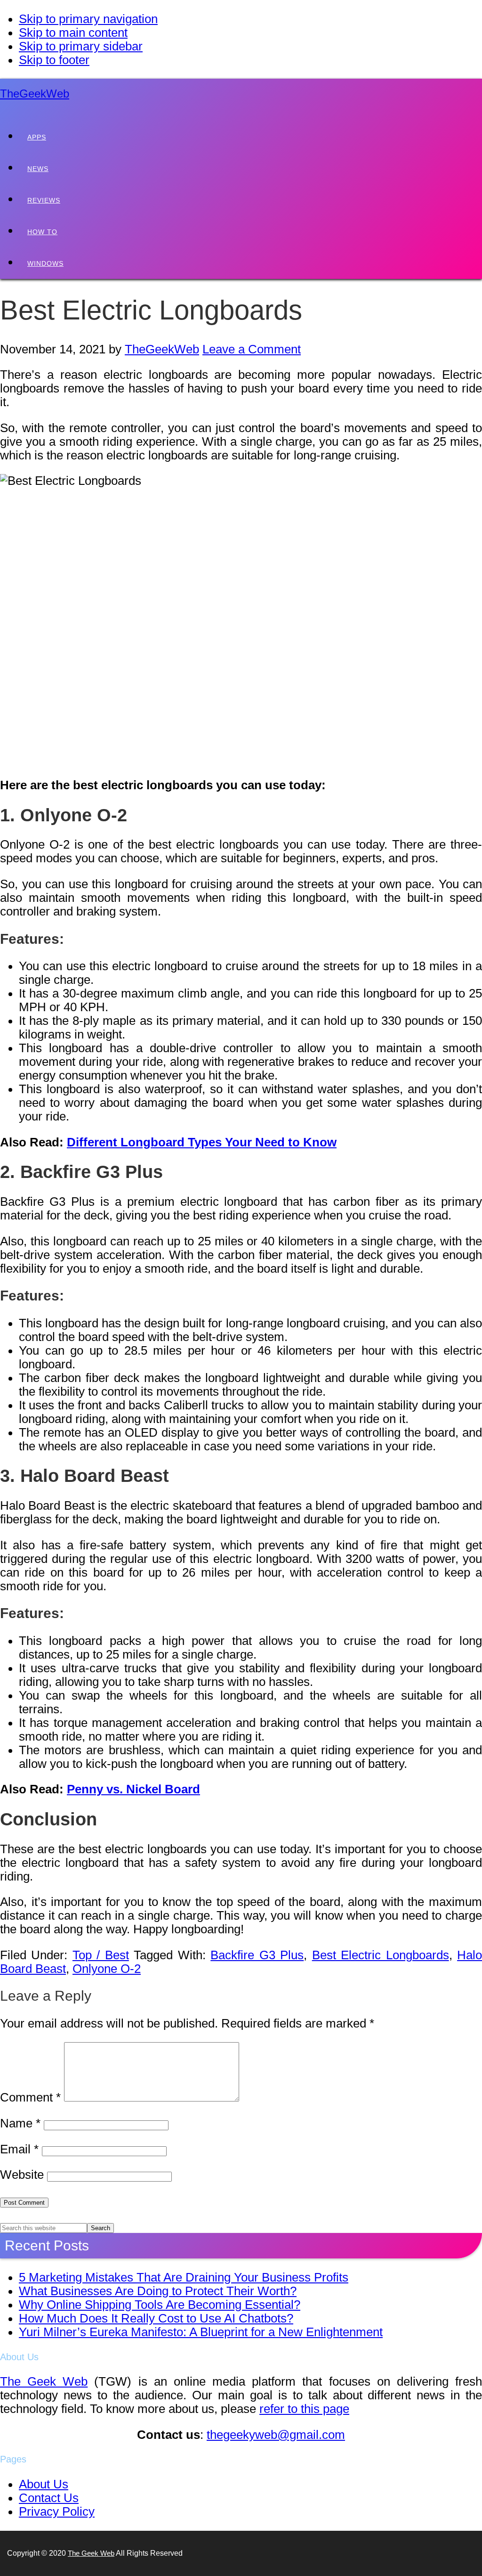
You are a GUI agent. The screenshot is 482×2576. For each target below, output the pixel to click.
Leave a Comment (252, 349)
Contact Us (49, 2498)
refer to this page (304, 2409)
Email (19, 2149)
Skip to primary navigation (88, 19)
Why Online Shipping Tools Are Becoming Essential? (160, 2305)
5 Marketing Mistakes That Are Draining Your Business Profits (184, 2277)
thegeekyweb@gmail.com (276, 2435)
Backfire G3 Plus (257, 1955)
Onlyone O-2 (107, 1969)
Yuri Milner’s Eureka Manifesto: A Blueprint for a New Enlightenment (201, 2332)
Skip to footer (54, 60)
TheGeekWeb (35, 94)
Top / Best (101, 1955)
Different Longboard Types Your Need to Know (202, 1142)
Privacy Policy (57, 2511)
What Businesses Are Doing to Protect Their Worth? (158, 2291)
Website (22, 2175)
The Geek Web (44, 2381)
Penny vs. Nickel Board (133, 1789)
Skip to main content (73, 33)
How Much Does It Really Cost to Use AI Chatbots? (156, 2318)
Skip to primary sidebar (81, 46)
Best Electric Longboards (381, 1955)
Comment (30, 2097)
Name (20, 2123)
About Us (44, 2484)
